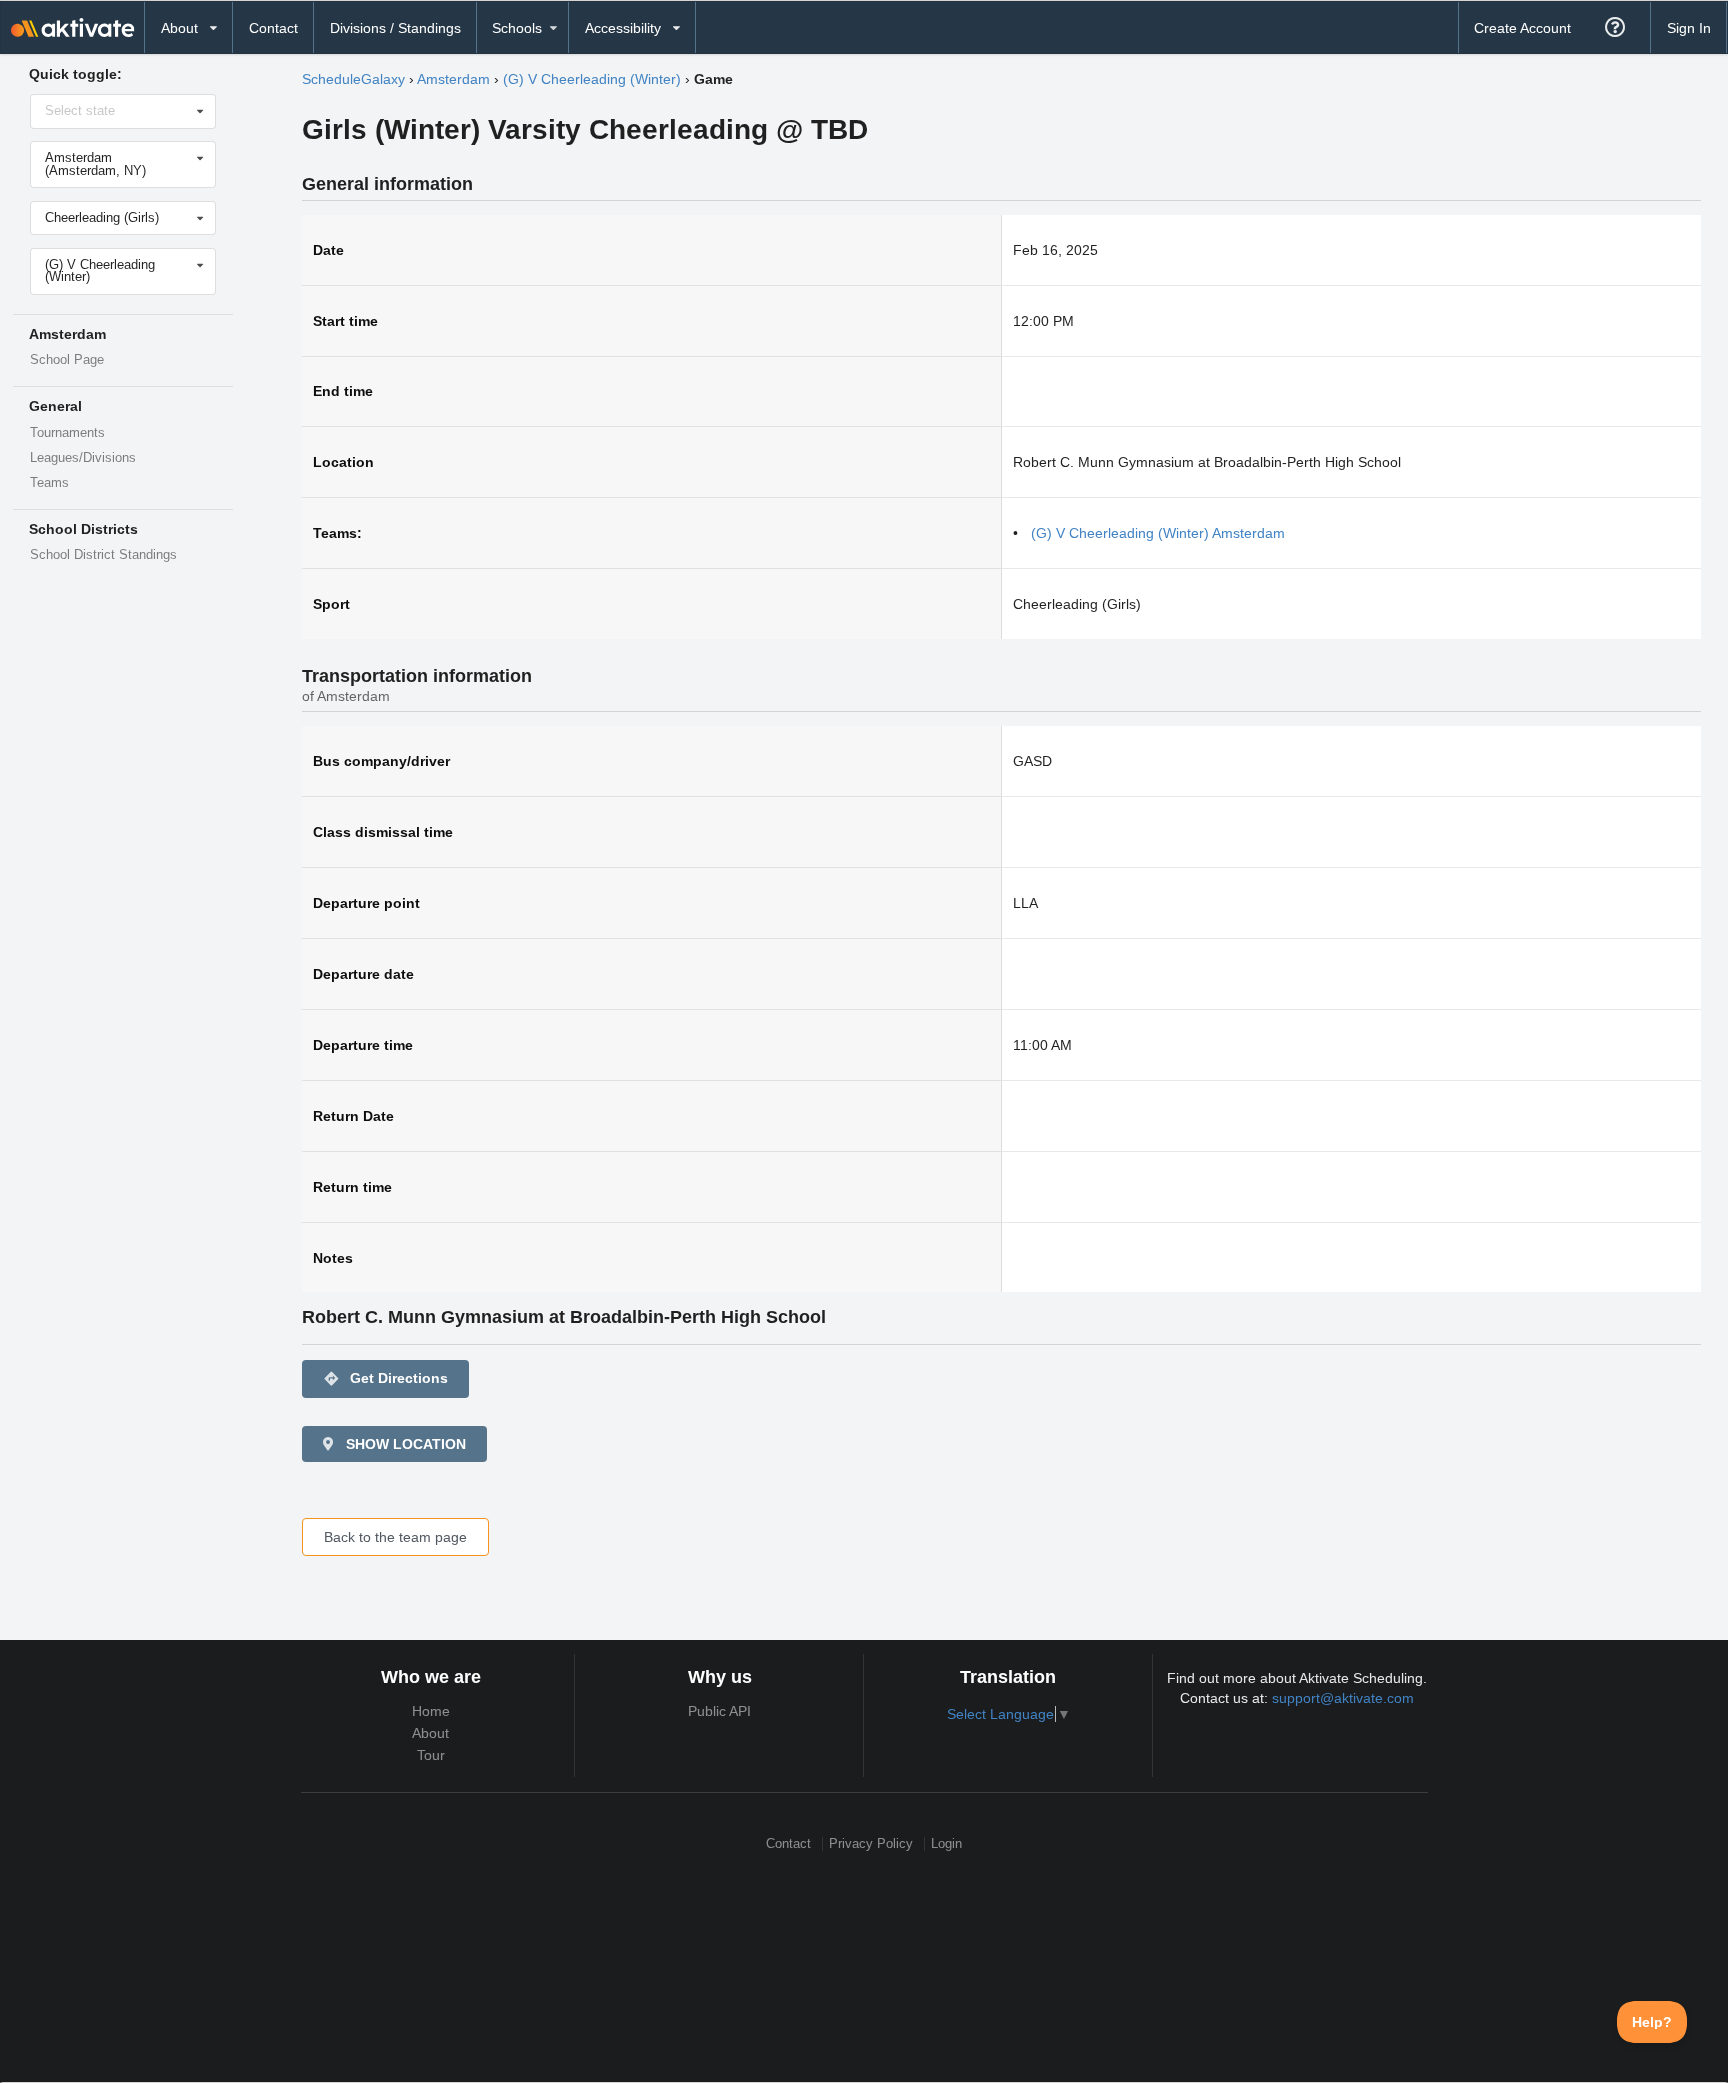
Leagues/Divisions (83, 458)
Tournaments (67, 433)
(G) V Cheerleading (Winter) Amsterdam (1158, 533)
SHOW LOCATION (404, 1444)
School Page (67, 360)
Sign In (1689, 28)
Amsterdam (453, 79)
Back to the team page (395, 1537)
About (430, 1733)
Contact (273, 28)
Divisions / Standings (395, 28)
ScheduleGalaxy (353, 79)
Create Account (1522, 28)
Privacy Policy (871, 1843)
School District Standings (103, 555)
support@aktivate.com (1343, 1698)
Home (431, 1711)
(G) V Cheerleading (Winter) (592, 79)
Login (946, 1843)
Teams (49, 483)
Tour (431, 1755)
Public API (719, 1711)
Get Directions (385, 1378)
